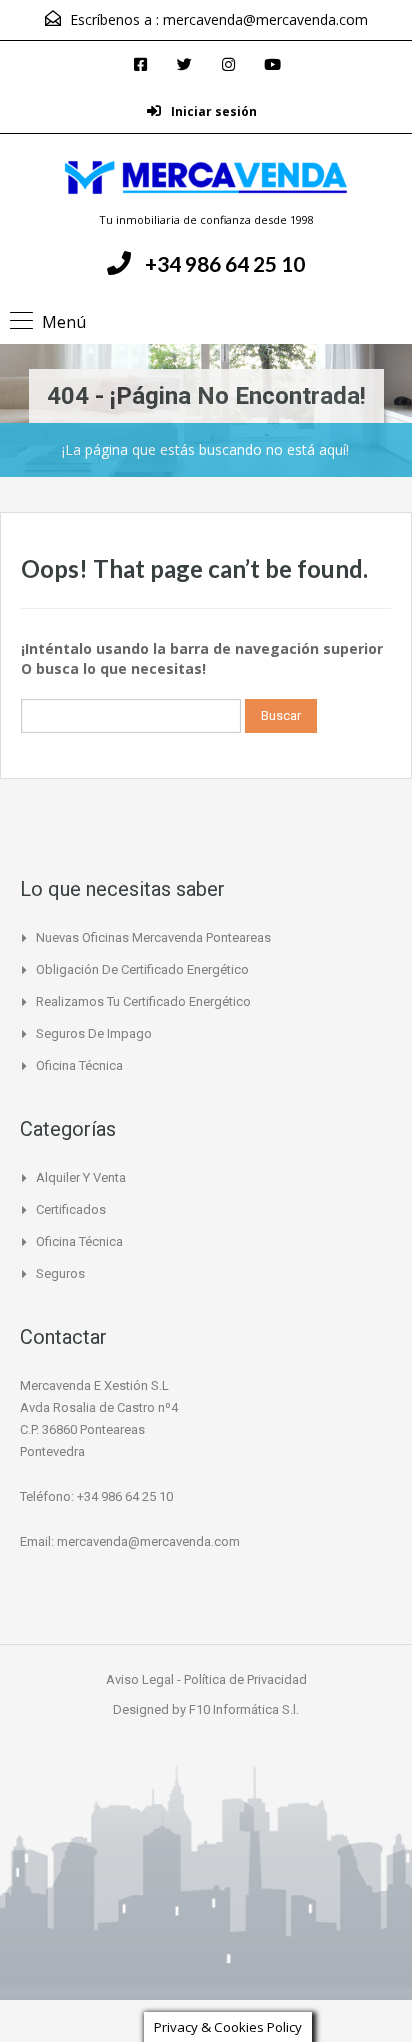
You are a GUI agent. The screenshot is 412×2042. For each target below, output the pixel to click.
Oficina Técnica (79, 1065)
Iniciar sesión (212, 111)
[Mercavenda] (206, 179)
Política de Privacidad (245, 1679)
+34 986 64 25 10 (225, 263)
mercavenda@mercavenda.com (265, 19)
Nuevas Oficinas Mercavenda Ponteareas (153, 937)
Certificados (71, 1209)
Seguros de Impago (94, 1033)
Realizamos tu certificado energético (143, 1001)
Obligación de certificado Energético (142, 969)
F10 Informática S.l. (244, 1709)
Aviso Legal (141, 1679)
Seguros (60, 1273)
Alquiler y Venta (81, 1177)
